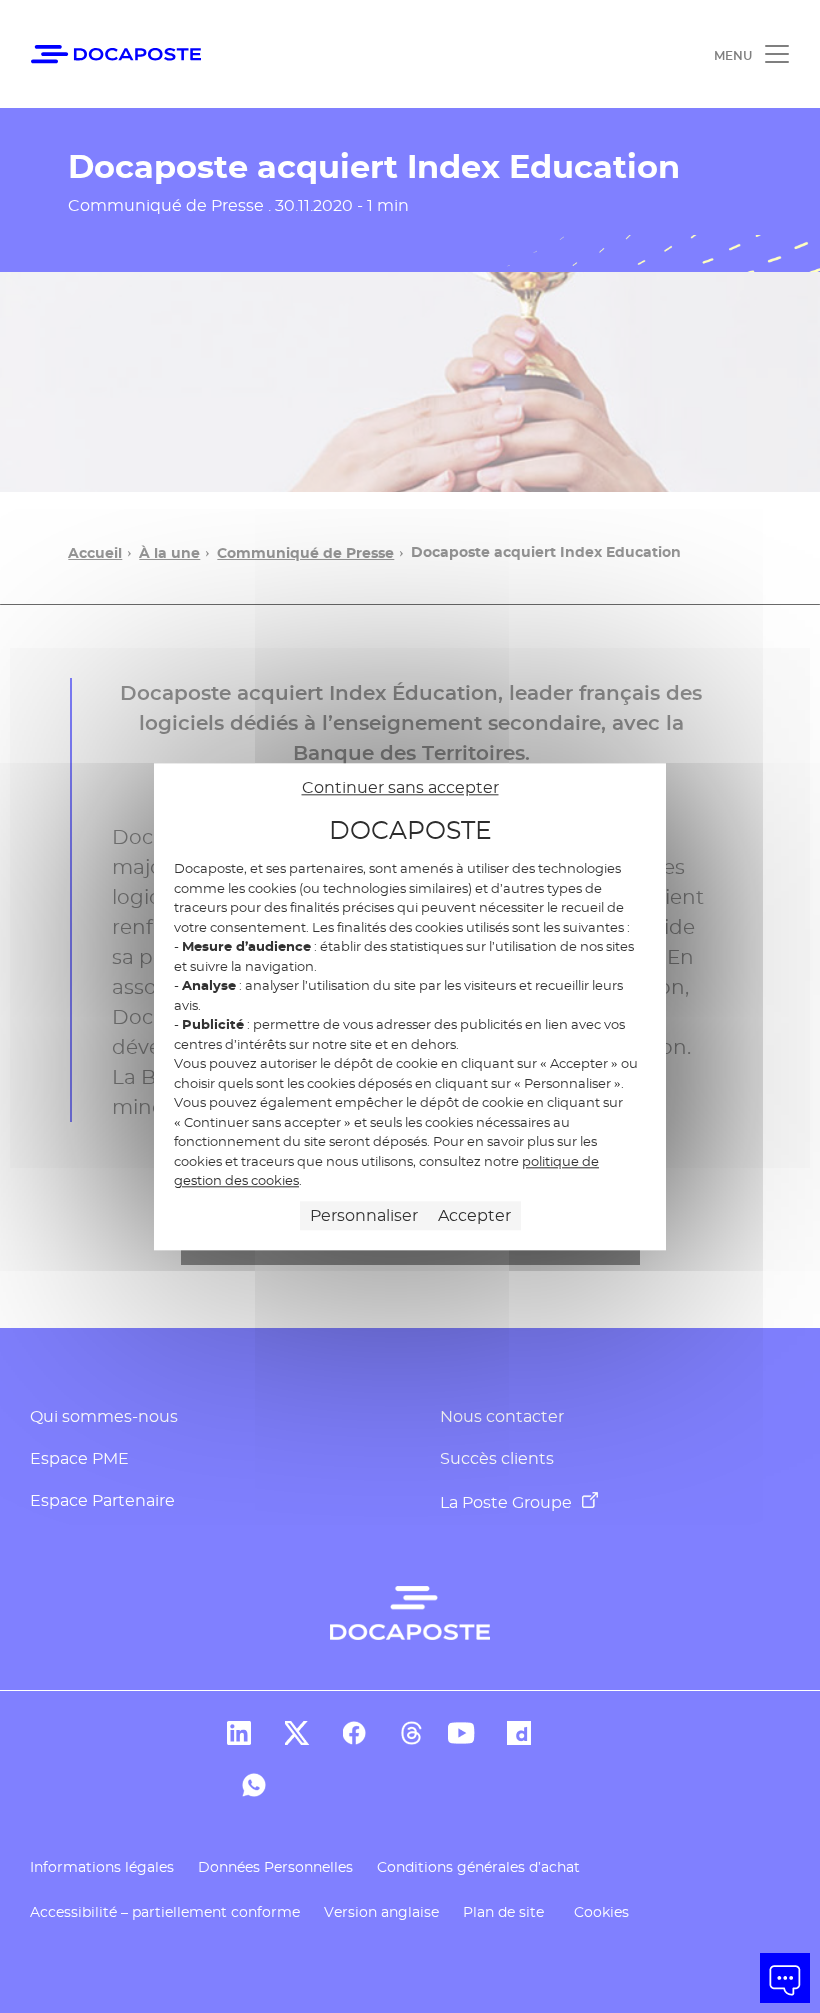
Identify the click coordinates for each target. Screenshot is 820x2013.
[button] (785, 1978)
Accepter (474, 1215)
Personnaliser (364, 1215)
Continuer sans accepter (400, 787)
